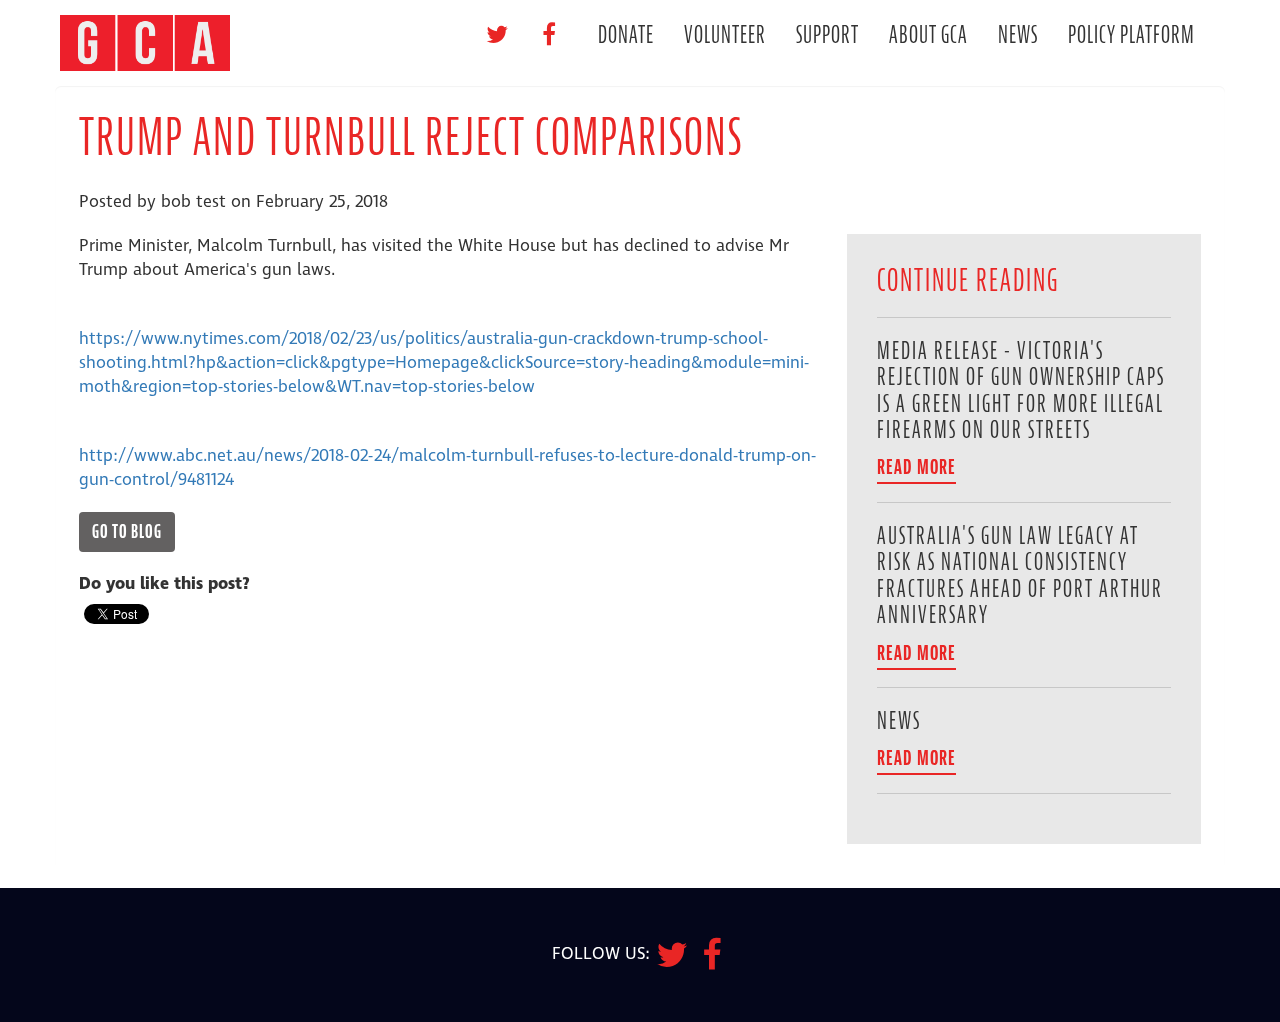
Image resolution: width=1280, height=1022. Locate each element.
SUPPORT (827, 34)
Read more (916, 467)
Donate (626, 34)
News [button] (1018, 34)
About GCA (928, 34)
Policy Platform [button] (1131, 34)
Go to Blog (127, 531)
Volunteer (725, 34)
